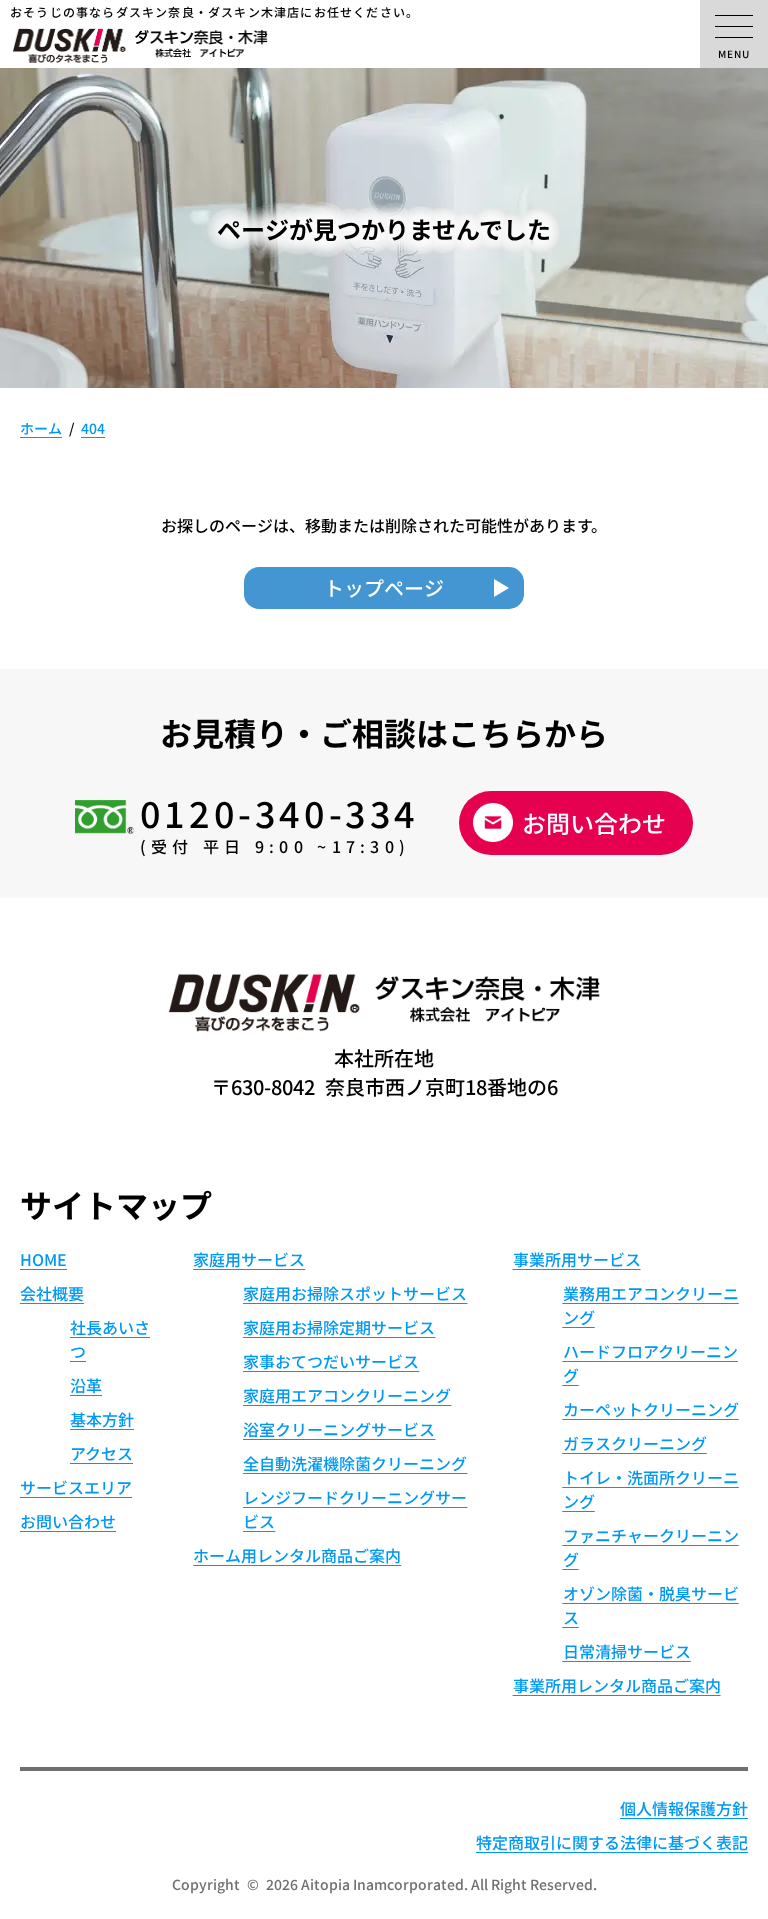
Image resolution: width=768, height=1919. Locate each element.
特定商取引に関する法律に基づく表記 (612, 1842)
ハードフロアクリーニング (650, 1363)
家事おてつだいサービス (331, 1361)
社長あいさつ (110, 1339)
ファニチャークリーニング (651, 1547)
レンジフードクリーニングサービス (355, 1509)
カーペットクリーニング (651, 1409)
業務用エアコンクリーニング (651, 1305)
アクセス (101, 1453)
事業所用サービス (577, 1259)
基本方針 (102, 1419)
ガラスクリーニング (635, 1443)
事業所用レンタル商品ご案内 (617, 1685)
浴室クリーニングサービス (339, 1429)
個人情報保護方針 (684, 1808)
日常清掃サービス (627, 1651)
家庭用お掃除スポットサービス (355, 1293)
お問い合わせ (594, 822)
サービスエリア (76, 1487)
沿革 (86, 1385)
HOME (43, 1259)
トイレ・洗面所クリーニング (651, 1489)
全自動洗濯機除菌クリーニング (355, 1463)
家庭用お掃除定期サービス (339, 1327)
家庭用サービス (249, 1259)
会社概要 (52, 1293)
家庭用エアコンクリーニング (347, 1395)
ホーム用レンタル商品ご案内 (297, 1555)
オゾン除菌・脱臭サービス (651, 1605)
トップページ (384, 587)
